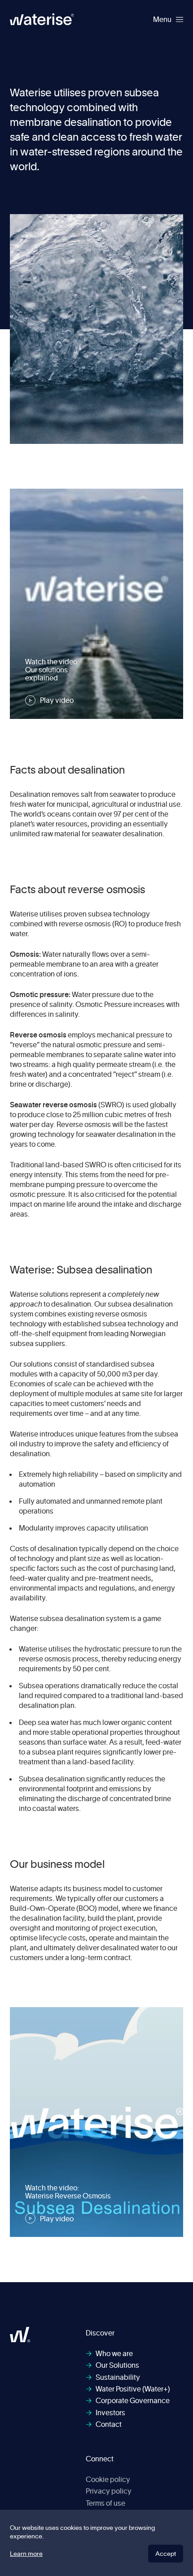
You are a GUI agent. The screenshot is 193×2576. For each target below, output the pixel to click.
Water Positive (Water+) (128, 2389)
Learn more (26, 2554)
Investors (105, 2413)
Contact (104, 2424)
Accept (166, 2553)
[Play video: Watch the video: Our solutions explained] (96, 604)
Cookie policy (108, 2479)
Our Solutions (112, 2365)
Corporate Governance (128, 2400)
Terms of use (105, 2503)
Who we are (109, 2353)
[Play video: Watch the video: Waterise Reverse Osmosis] (96, 2122)
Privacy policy (109, 2491)
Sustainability (113, 2377)
